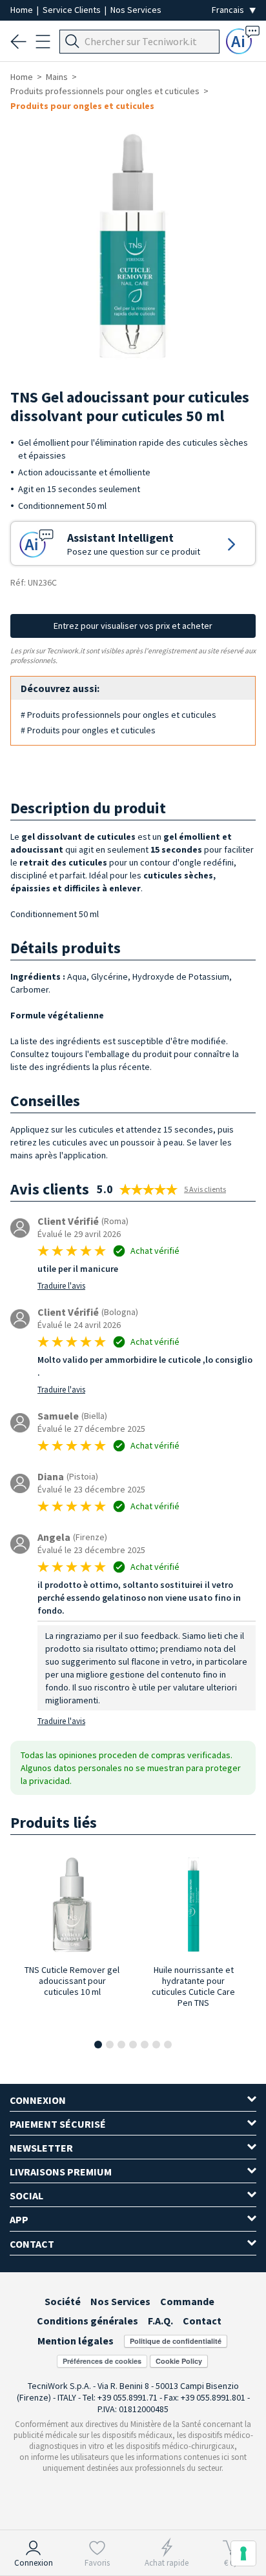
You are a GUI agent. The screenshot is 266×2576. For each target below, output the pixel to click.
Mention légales (76, 2341)
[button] (98, 2045)
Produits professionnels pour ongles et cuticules (105, 91)
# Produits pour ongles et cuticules (88, 730)
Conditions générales (87, 2321)
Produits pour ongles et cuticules (82, 106)
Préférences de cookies (102, 2361)
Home (23, 10)
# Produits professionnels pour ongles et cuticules (118, 715)
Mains (57, 77)
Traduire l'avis (61, 1286)
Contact (202, 2321)
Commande (187, 2301)
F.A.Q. (160, 2321)
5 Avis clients (205, 1189)
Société (63, 2301)
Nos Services (136, 10)
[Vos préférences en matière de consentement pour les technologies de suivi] (243, 2553)
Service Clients (73, 10)
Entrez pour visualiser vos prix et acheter (133, 626)
